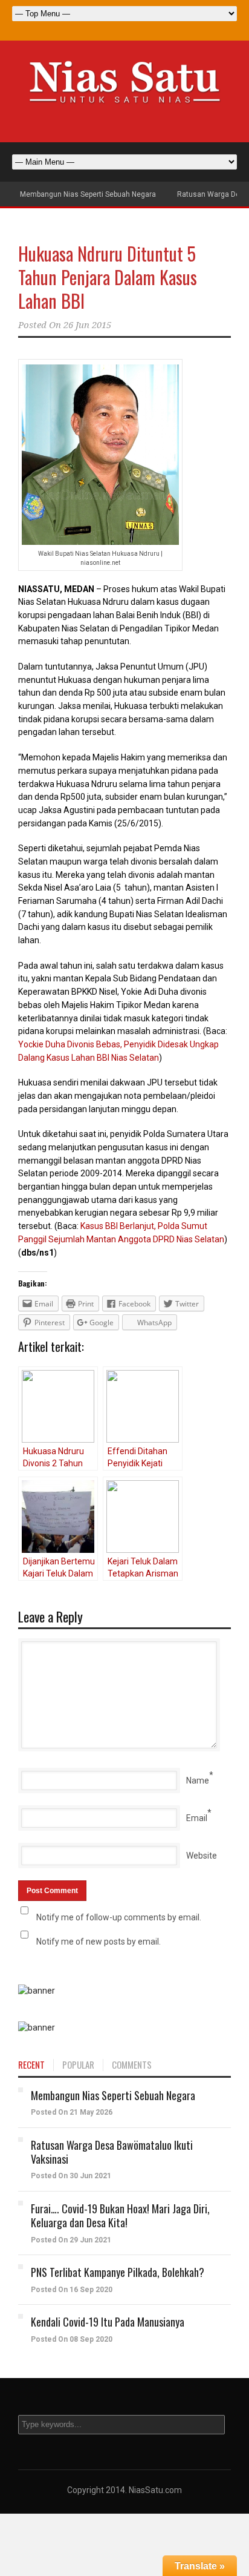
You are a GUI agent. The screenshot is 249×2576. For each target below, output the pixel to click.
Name (198, 1780)
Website (202, 1856)
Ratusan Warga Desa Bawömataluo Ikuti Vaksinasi (112, 2152)
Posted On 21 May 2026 (72, 2112)
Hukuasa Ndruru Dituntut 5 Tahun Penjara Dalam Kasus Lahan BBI (108, 277)
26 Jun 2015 (87, 325)
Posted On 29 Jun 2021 (71, 2240)
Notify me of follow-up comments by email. (119, 1917)
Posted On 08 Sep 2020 (72, 2339)
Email (197, 1818)
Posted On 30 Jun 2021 (71, 2176)
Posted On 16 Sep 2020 (72, 2290)
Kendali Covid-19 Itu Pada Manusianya (108, 2322)
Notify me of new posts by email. (99, 1942)
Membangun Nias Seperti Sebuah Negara (88, 194)
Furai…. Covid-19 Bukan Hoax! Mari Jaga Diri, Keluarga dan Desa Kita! (120, 2215)
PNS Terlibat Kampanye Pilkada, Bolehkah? (118, 2272)
